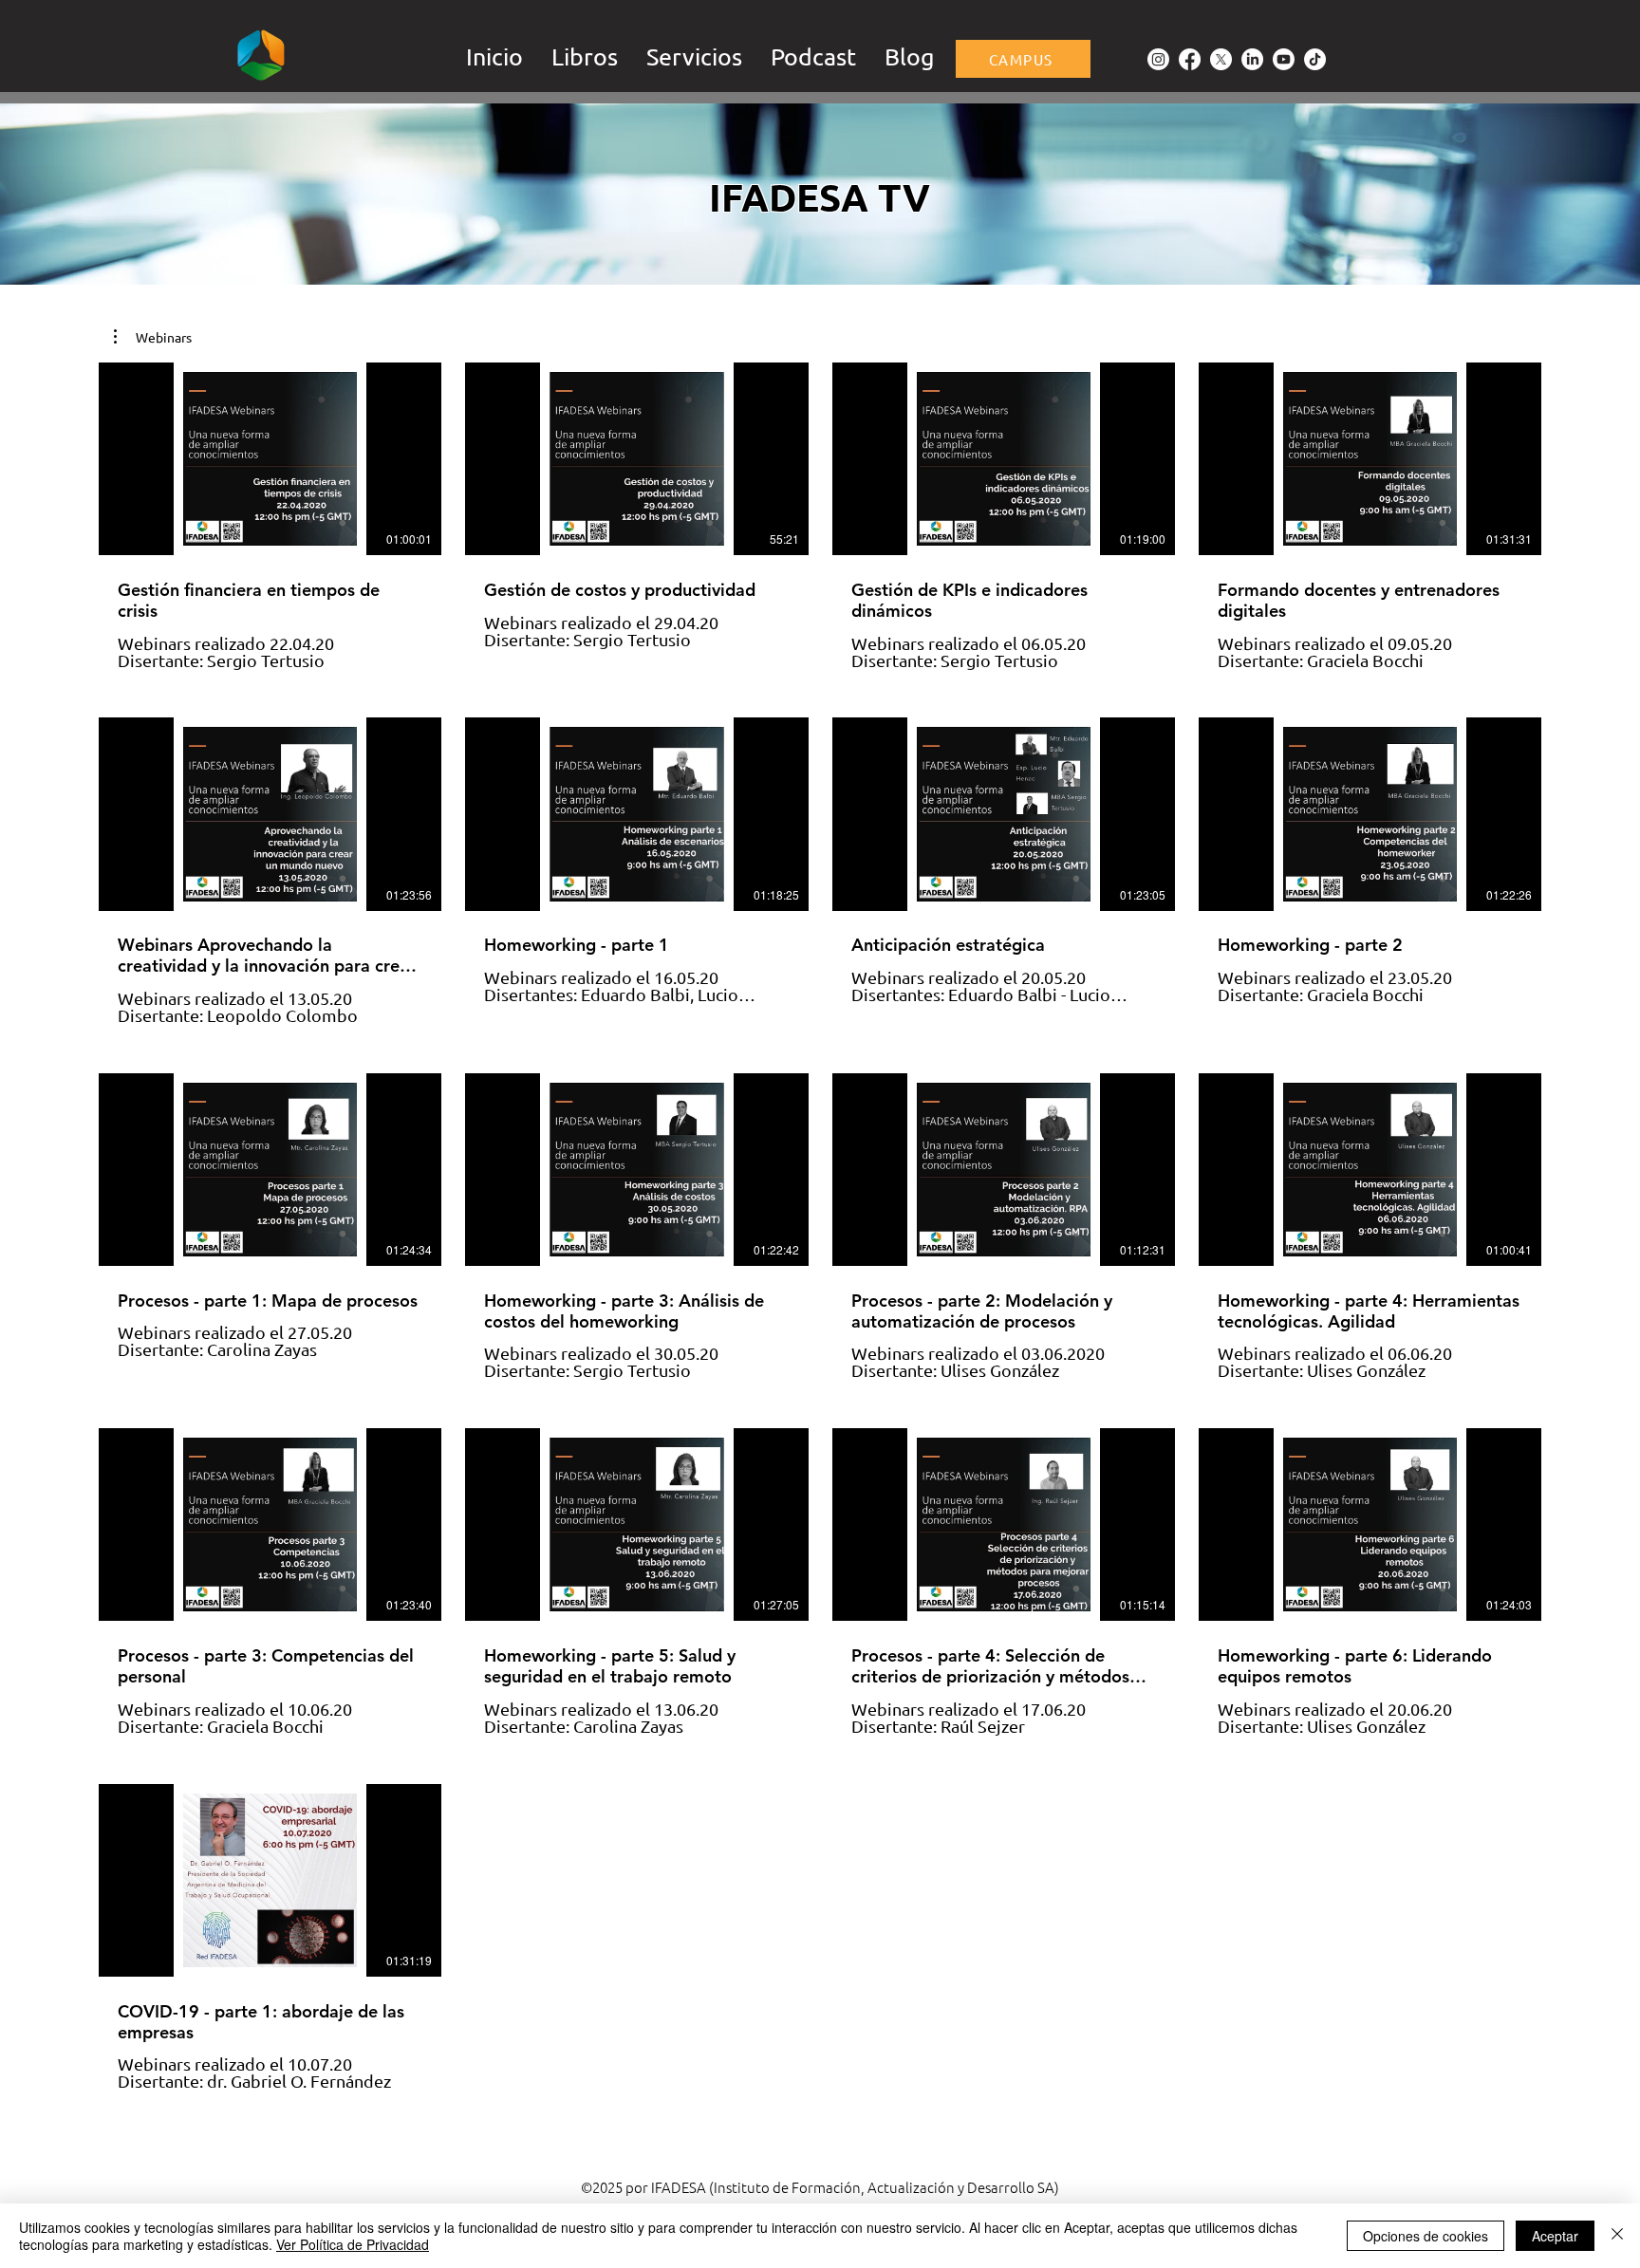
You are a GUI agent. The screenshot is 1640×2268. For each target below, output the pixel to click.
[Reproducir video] (270, 459)
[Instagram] (1158, 59)
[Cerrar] (1617, 2236)
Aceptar (1555, 2236)
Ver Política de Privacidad (353, 2244)
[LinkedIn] (1252, 59)
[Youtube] (1284, 59)
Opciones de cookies (1426, 2236)
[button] (694, 55)
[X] (1221, 59)
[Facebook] (1190, 59)
